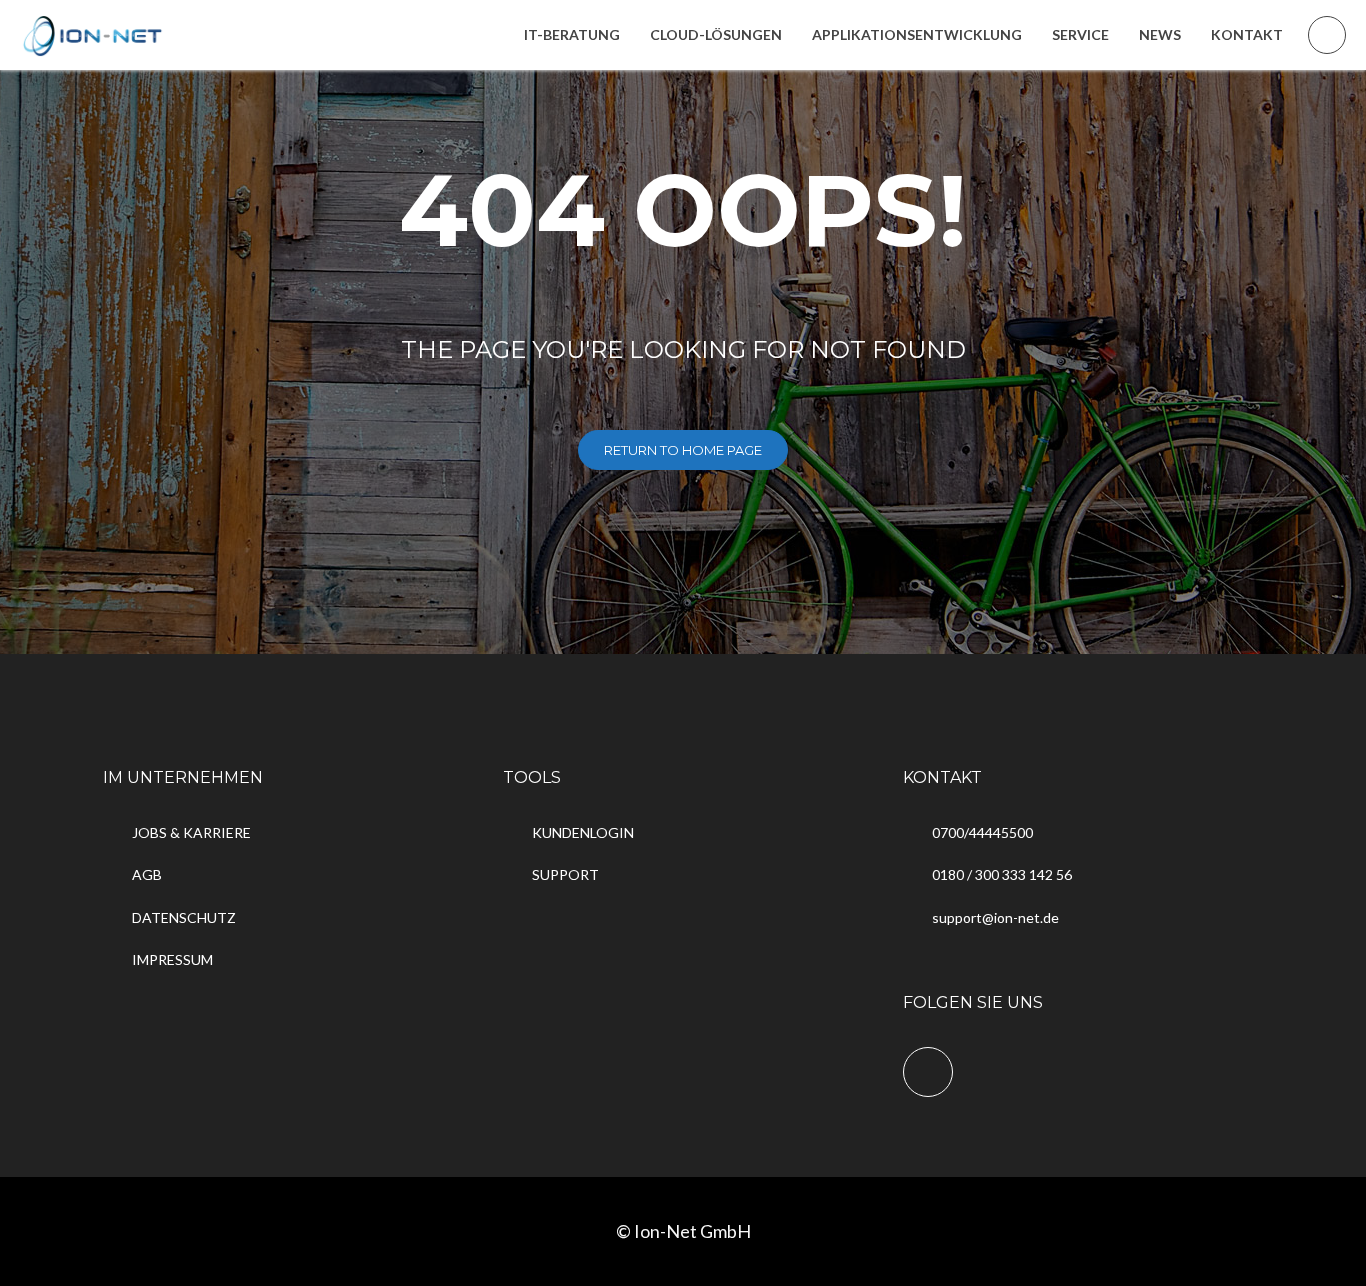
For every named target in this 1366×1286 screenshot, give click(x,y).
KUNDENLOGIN (583, 832)
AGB (147, 874)
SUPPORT (565, 874)
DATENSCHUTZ (184, 917)
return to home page (683, 450)
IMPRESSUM (172, 959)
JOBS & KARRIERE (191, 832)
